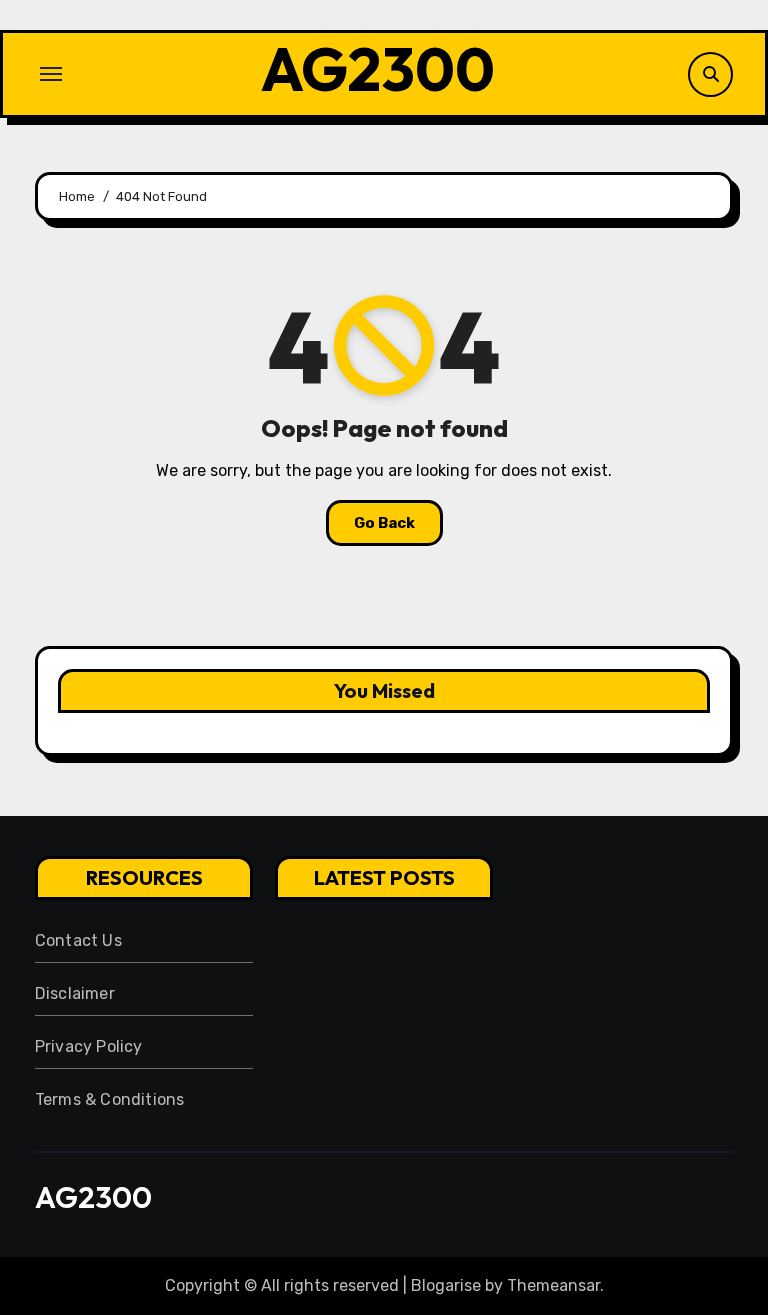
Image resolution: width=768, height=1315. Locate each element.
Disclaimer (75, 993)
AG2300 (378, 69)
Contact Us (78, 940)
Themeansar (553, 1285)
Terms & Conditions (110, 1099)
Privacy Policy (89, 1046)
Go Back (384, 523)
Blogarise (446, 1285)
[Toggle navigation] (51, 74)
